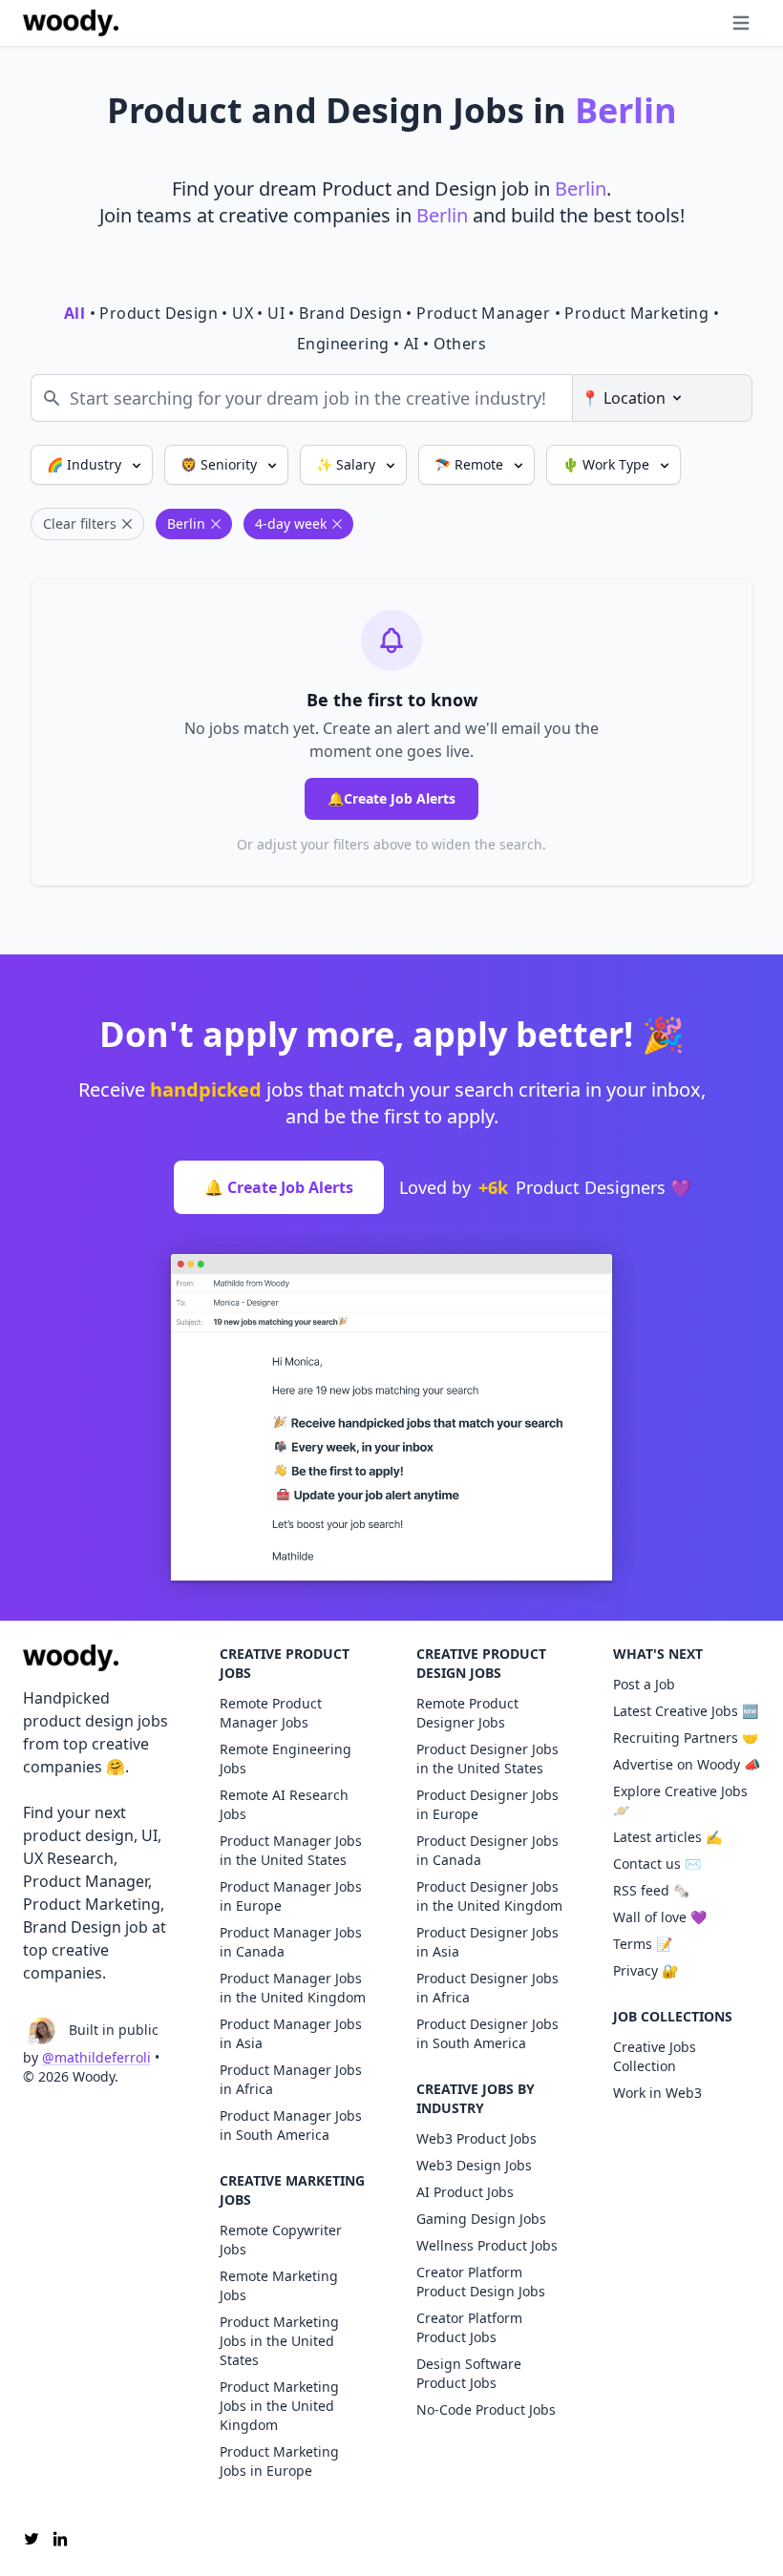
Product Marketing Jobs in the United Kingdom (279, 2406)
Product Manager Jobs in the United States (291, 1850)
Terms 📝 (643, 1944)
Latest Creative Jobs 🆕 (686, 1711)
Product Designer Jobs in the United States (487, 1759)
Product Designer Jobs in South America (487, 2033)
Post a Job (644, 1684)
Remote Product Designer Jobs (467, 1713)
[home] (71, 23)
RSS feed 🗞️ (651, 1890)
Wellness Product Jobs (487, 2245)
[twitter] (32, 2539)
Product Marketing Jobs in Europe (279, 2461)
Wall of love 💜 (660, 1917)
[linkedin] (60, 2539)
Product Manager (483, 313)
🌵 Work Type (608, 464)
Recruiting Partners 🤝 (686, 1738)
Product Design (159, 313)
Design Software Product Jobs (469, 2373)
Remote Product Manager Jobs (271, 1713)
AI (412, 344)
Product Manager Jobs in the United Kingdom (293, 1988)
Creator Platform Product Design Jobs (481, 2282)
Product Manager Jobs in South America (291, 2125)
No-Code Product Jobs (486, 2409)
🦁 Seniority (221, 464)
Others (460, 344)
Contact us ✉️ (657, 1864)
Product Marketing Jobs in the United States (279, 2341)
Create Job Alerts (391, 798)
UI (276, 313)
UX (243, 313)
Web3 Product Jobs (476, 2138)
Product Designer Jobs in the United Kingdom (489, 1896)
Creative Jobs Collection (655, 2056)
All (74, 313)
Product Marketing (636, 313)
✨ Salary (348, 464)
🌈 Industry (86, 464)
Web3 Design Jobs (474, 2165)
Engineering (343, 344)
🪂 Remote (471, 464)
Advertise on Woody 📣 (687, 1764)
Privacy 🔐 (645, 1970)
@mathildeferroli (96, 2057)
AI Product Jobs (465, 2192)
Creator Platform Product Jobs (469, 2327)
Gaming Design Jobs (481, 2219)
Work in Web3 (657, 2093)
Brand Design (350, 313)
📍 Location (623, 398)
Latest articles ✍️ (667, 1837)
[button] (703, 23)
